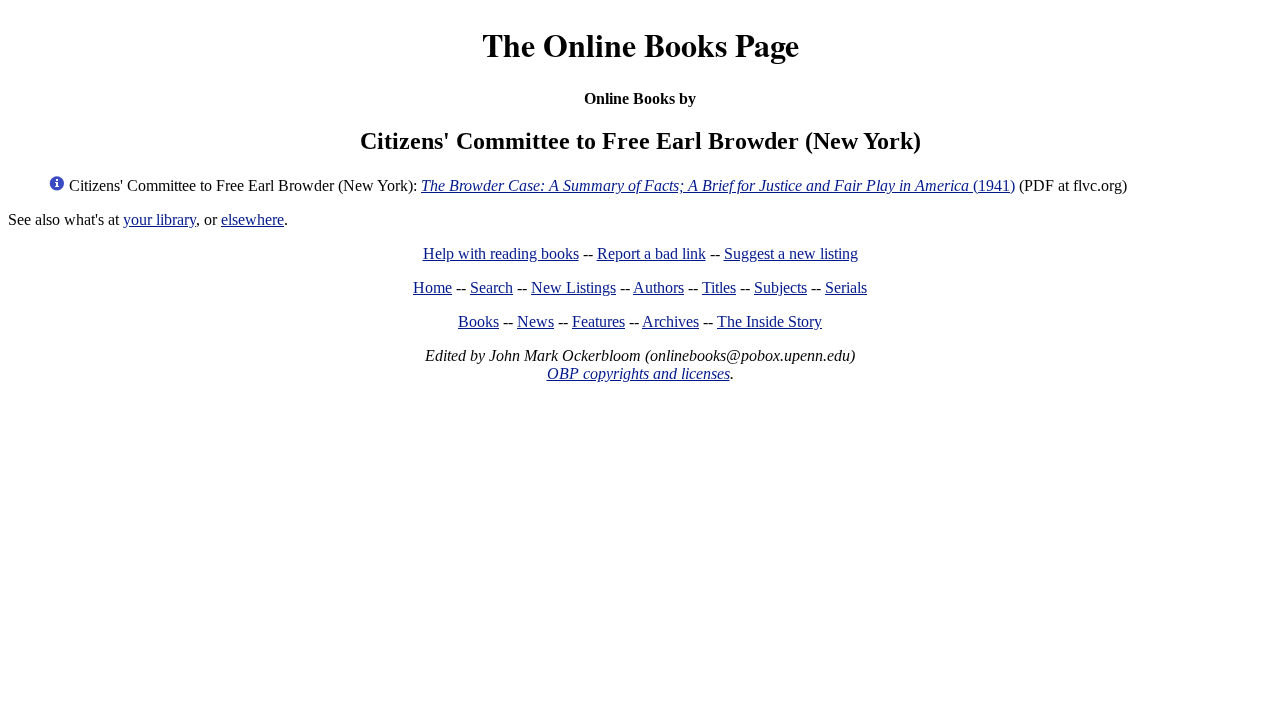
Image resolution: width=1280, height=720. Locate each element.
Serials (846, 287)
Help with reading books (501, 253)
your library (159, 219)
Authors (658, 287)
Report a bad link (651, 253)
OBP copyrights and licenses (638, 373)
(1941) (718, 185)
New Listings (573, 287)
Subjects (780, 287)
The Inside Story (769, 321)
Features (598, 321)
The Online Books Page (640, 44)
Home (432, 287)
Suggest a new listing (791, 253)
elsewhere (252, 219)
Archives (670, 321)
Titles (719, 287)
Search (491, 287)
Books (478, 321)
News (535, 321)
